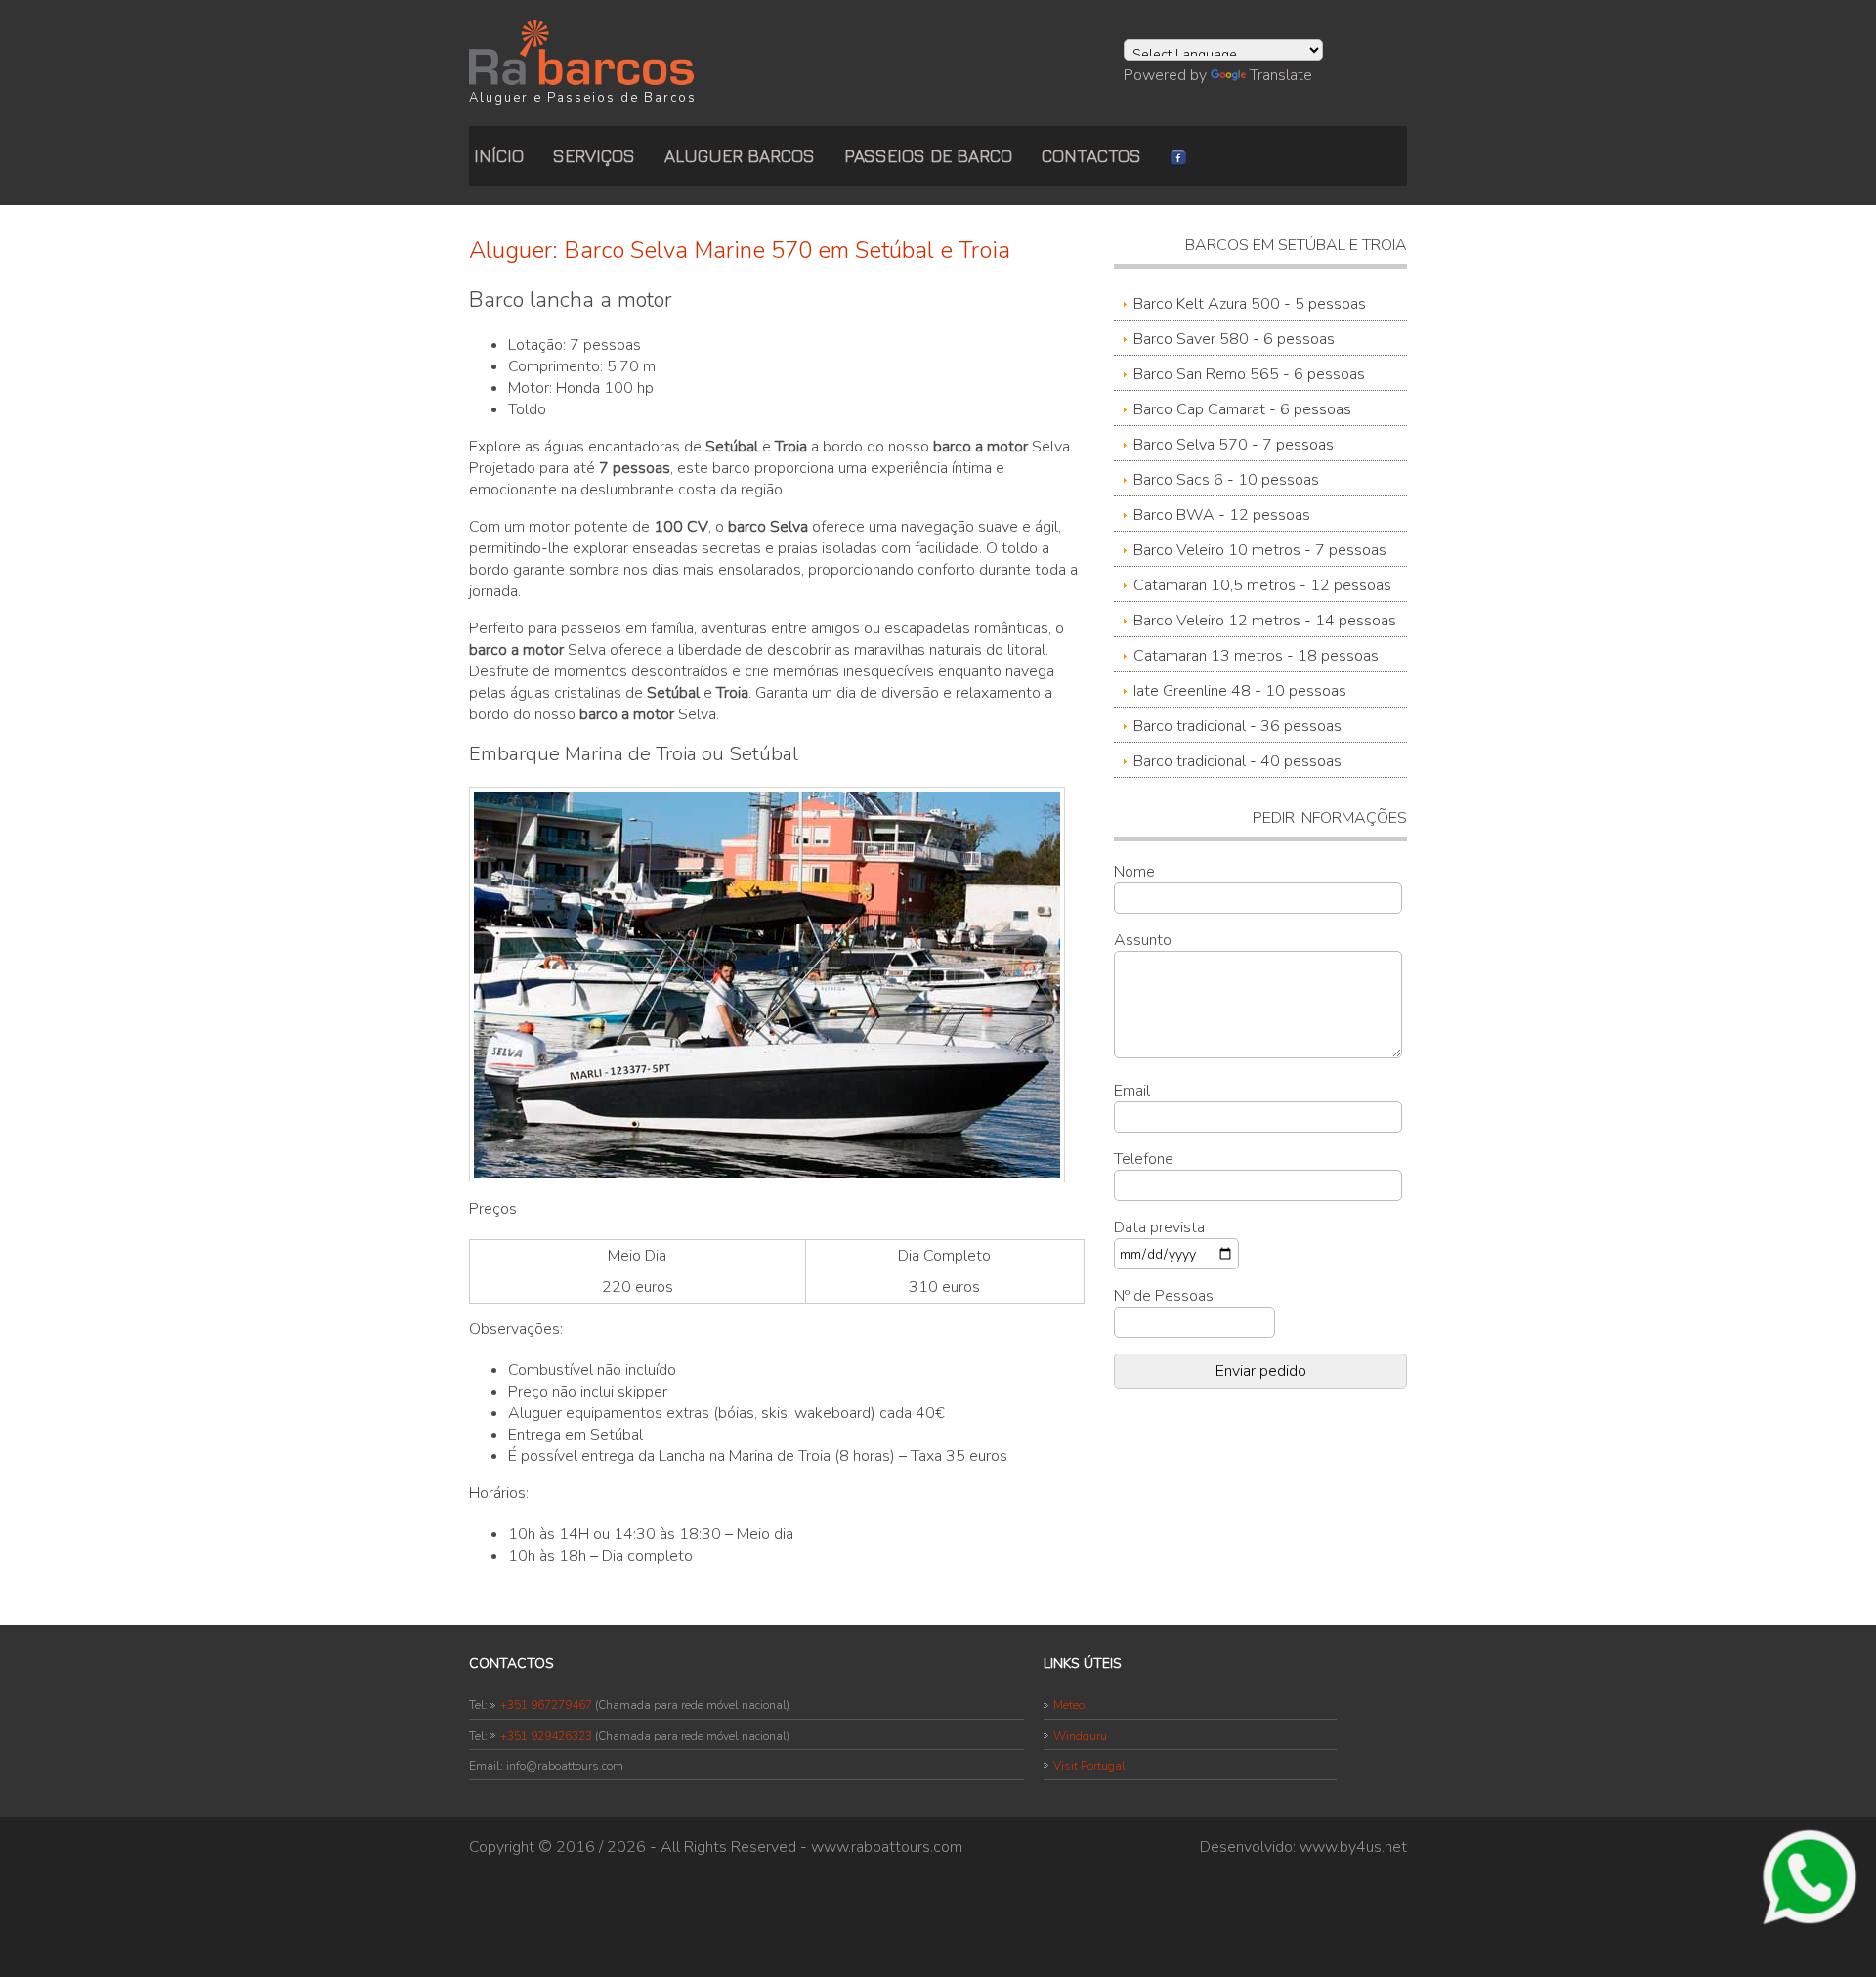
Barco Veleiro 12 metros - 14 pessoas (1265, 621)
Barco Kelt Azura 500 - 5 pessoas (1250, 304)
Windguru (1080, 1736)
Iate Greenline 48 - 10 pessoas (1240, 691)
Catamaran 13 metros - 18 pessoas (1256, 656)
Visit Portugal (1089, 1766)
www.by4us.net (1353, 1847)
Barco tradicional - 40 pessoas (1237, 761)
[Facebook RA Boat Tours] (1178, 156)
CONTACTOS (1091, 156)
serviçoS (594, 156)
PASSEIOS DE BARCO (928, 156)
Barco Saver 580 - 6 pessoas (1234, 339)
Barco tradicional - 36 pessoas (1237, 726)
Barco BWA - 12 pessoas (1222, 515)
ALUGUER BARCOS (740, 156)
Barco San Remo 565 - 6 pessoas (1249, 374)
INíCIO (499, 156)
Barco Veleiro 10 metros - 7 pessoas (1260, 550)
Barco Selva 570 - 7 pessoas (1234, 445)
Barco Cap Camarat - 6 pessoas (1242, 409)
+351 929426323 (546, 1736)
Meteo (1069, 1705)
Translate (1281, 75)
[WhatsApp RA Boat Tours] (1810, 1875)
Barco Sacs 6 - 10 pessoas (1226, 480)
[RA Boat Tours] (582, 51)
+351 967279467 (546, 1705)
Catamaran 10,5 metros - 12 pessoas (1262, 585)
